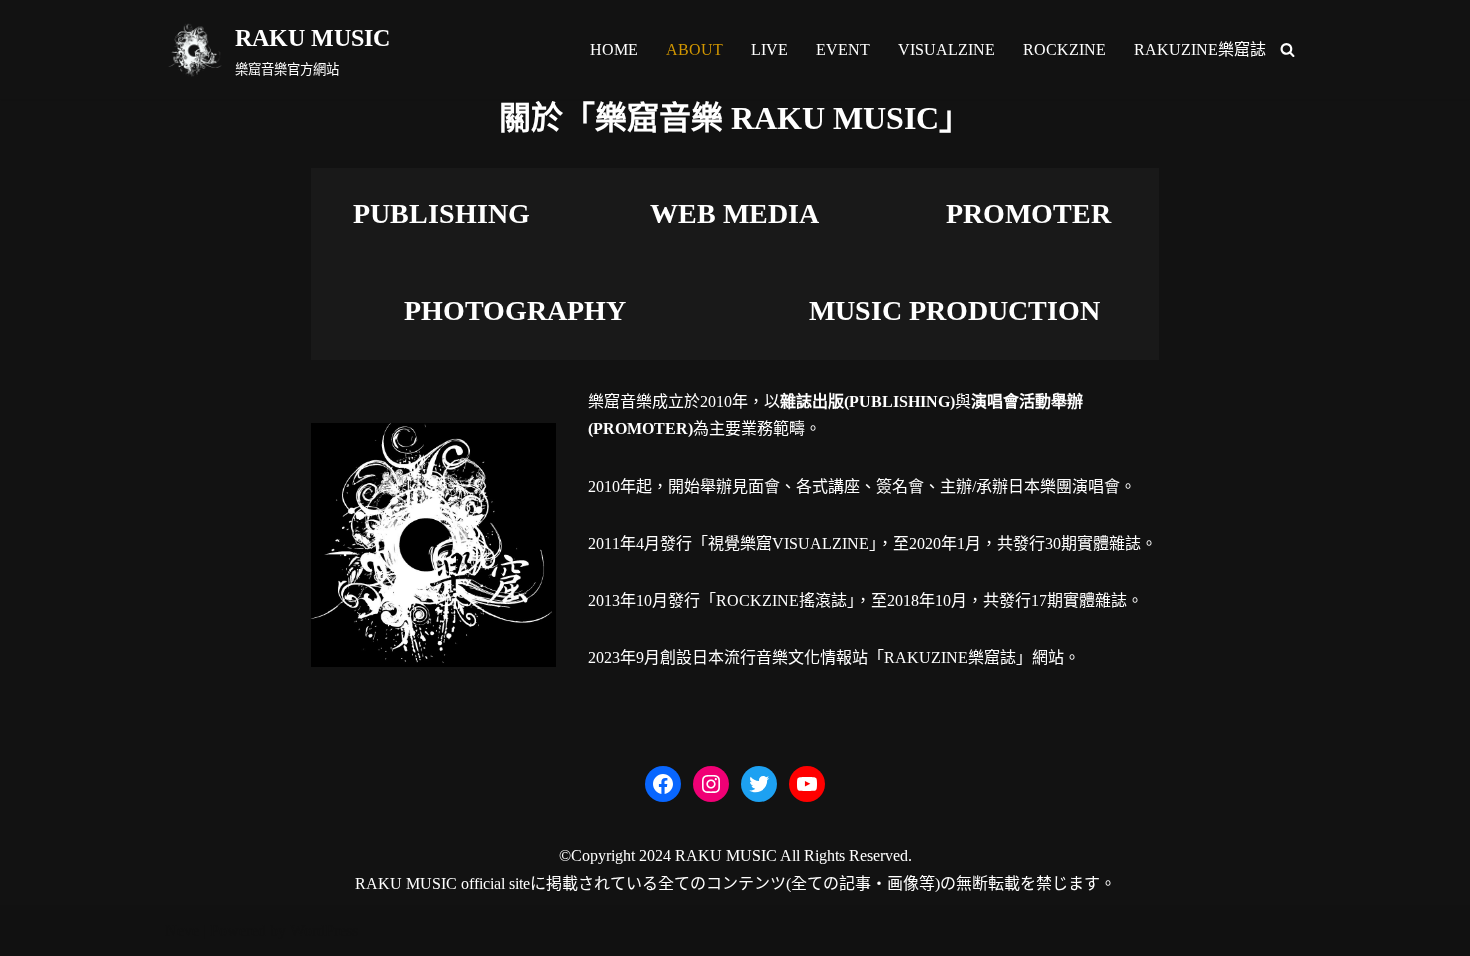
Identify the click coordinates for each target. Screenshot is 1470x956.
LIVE (769, 49)
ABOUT (694, 49)
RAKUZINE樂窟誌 (1200, 49)
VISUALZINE (946, 49)
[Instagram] (711, 784)
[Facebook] (663, 784)
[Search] (1287, 49)
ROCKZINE (1064, 49)
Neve (182, 930)
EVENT (843, 49)
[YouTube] (807, 784)
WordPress (324, 930)
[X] (759, 784)
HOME (614, 49)
